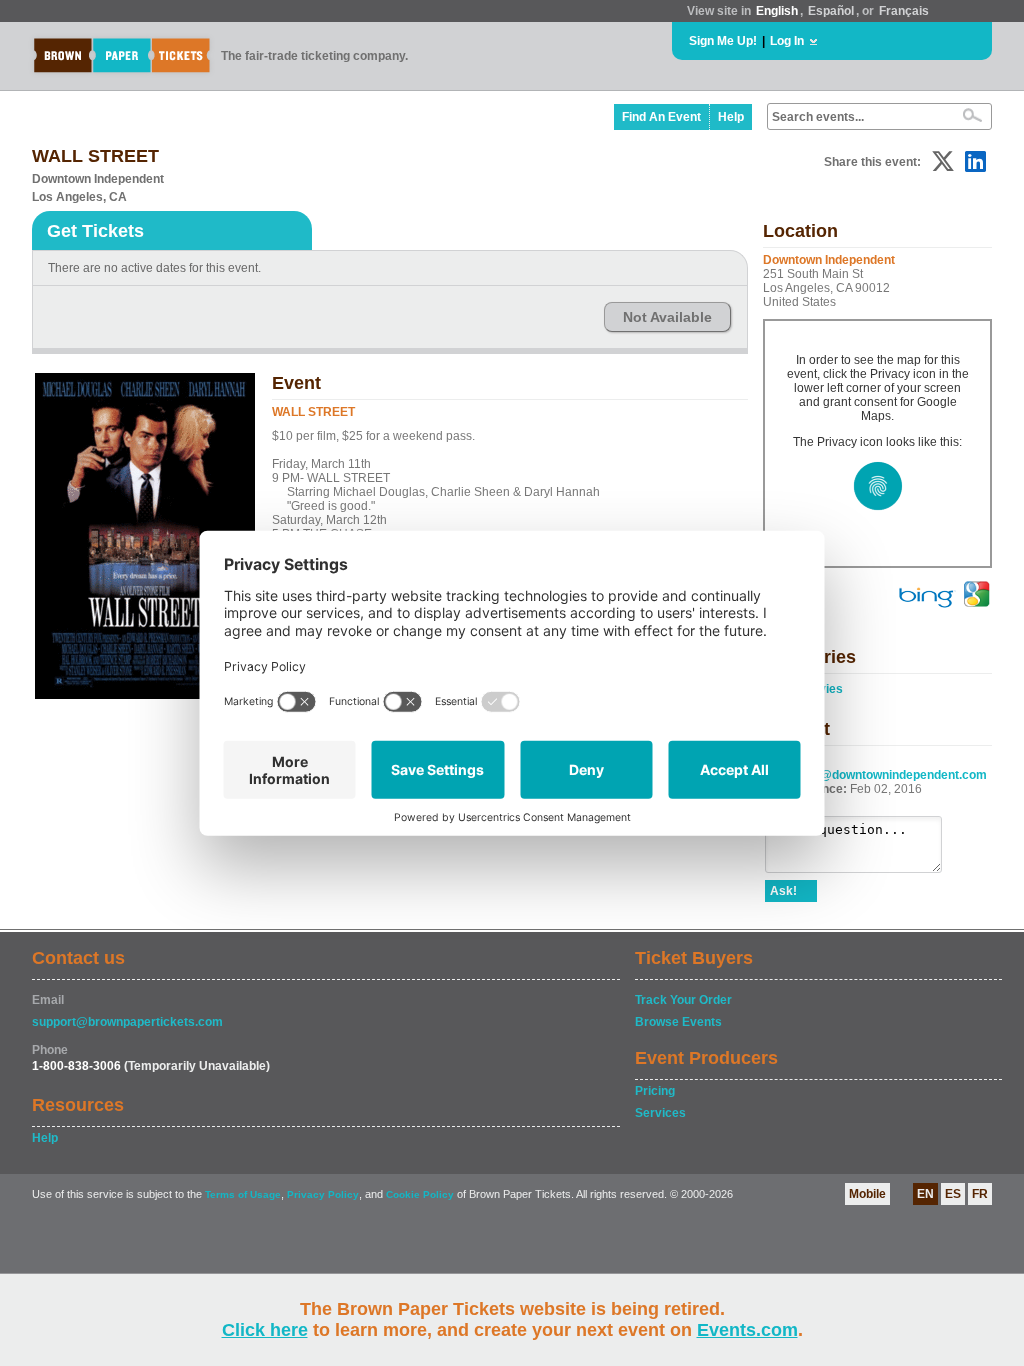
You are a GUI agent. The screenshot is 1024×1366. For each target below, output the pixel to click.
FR (980, 1194)
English (777, 11)
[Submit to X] (943, 161)
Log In (787, 41)
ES (953, 1194)
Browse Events (678, 1022)
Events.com (747, 1330)
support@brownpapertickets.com (127, 1022)
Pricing (655, 1091)
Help (731, 117)
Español (831, 11)
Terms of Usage (243, 1194)
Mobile (867, 1194)
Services (660, 1113)
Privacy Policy (323, 1194)
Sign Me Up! (723, 41)
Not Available (667, 317)
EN (925, 1194)
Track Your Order (683, 1000)
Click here (265, 1330)
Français (904, 11)
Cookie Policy (420, 1194)
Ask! (783, 891)
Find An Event (661, 117)
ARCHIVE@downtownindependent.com (876, 775)
